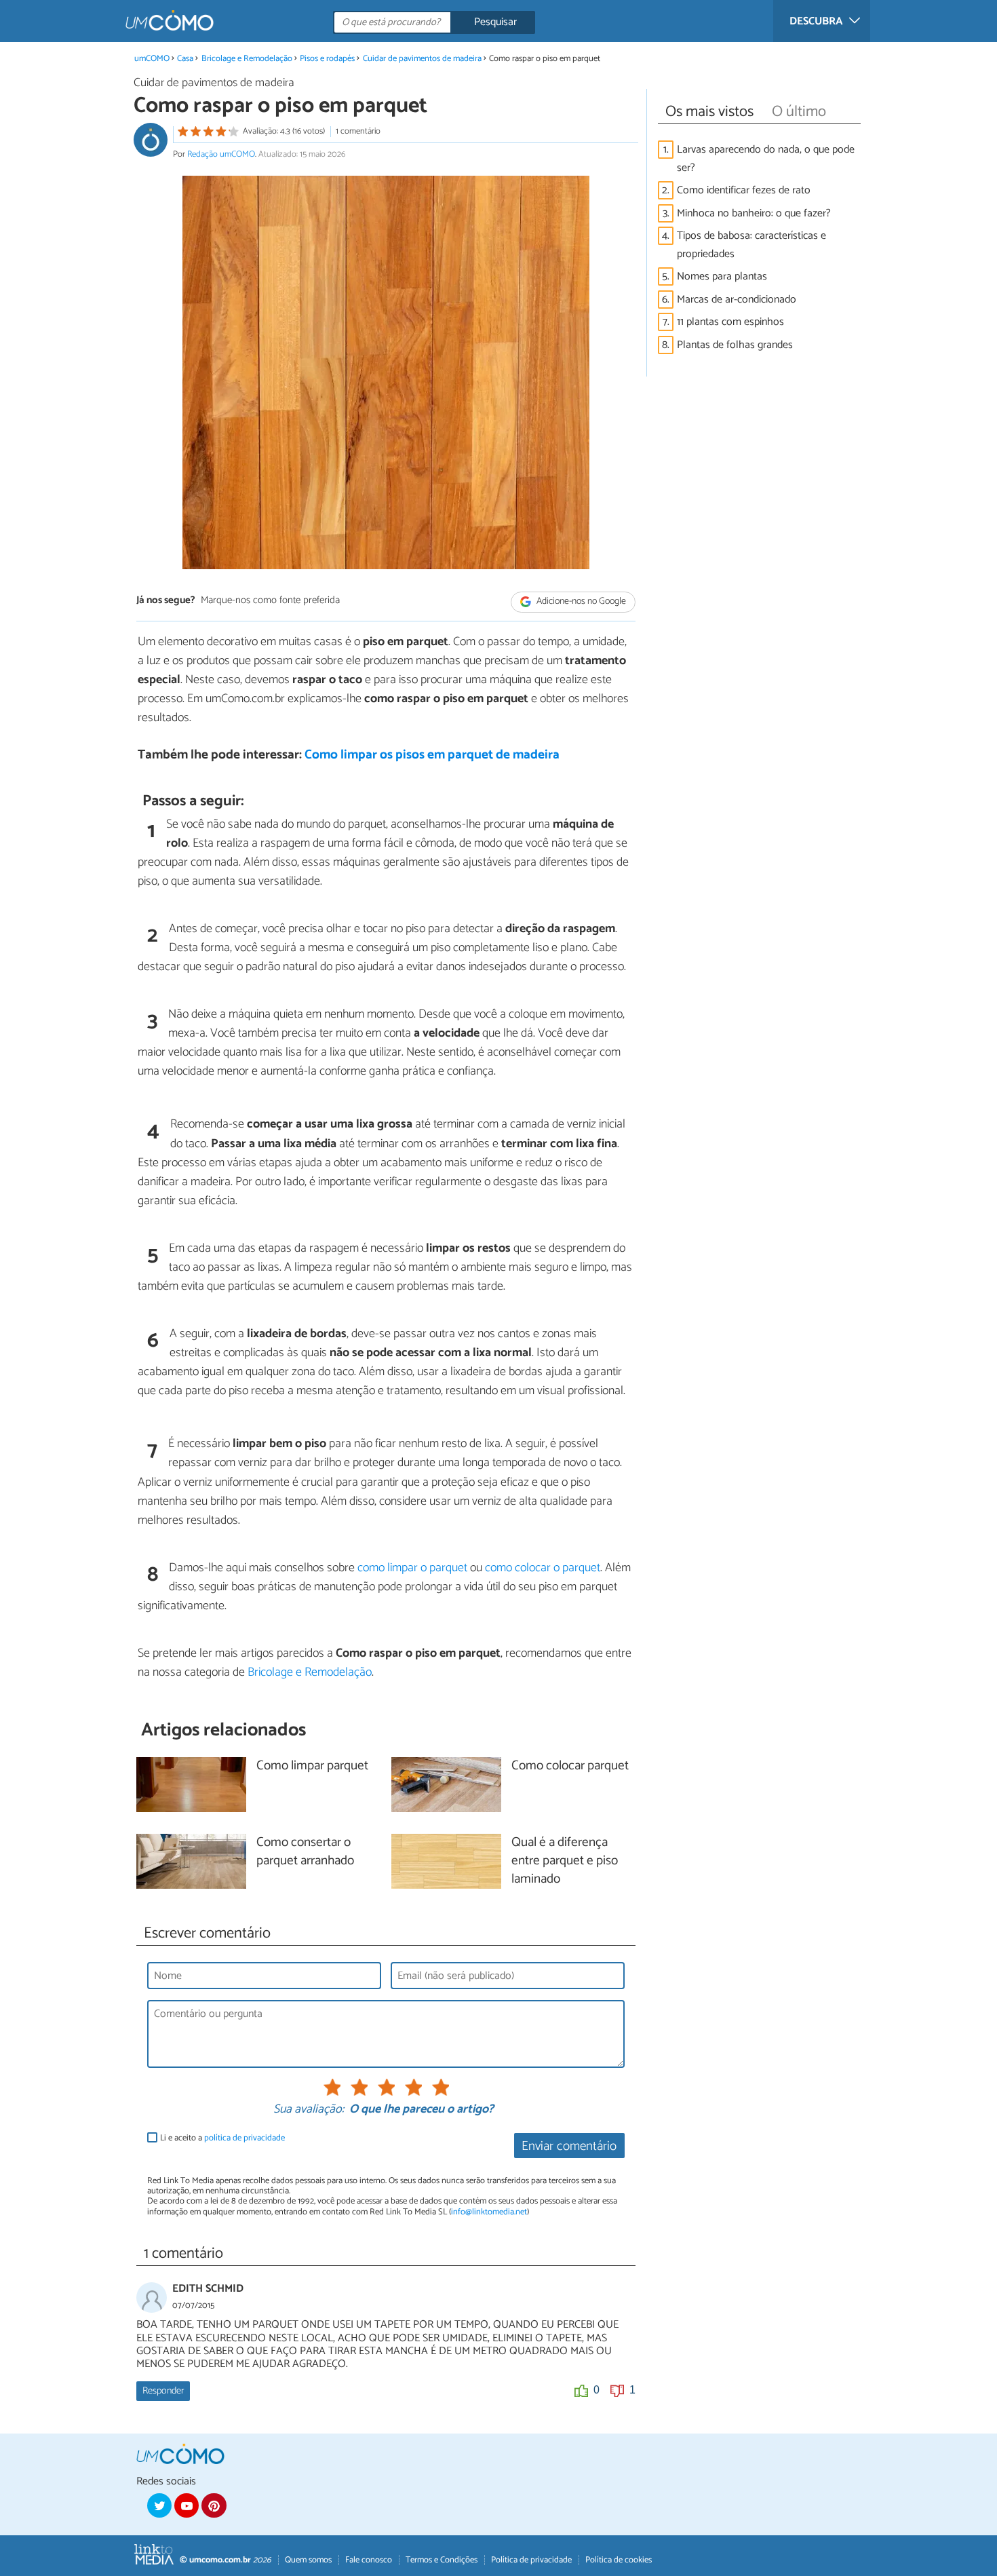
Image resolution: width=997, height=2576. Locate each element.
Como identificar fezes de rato (744, 190)
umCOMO (152, 59)
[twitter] (159, 2505)
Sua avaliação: (309, 2110)
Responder (163, 2391)
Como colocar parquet (570, 1766)
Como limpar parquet (312, 1766)
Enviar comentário (569, 2146)
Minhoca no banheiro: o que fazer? (754, 213)
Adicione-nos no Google (580, 601)
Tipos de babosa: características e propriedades (751, 245)
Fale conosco (369, 2560)
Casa (185, 59)
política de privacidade (245, 2138)
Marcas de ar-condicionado (737, 300)
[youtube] (187, 2505)
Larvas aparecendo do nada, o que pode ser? (766, 159)
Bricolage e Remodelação (247, 59)
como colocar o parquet (543, 1568)
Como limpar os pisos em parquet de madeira (432, 755)
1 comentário (358, 131)
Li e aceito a (222, 2138)
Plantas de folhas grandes (735, 345)
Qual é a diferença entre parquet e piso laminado (565, 1861)
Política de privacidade (531, 2560)
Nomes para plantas (722, 276)
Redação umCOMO (221, 154)
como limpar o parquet (412, 1568)
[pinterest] (214, 2505)
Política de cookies (619, 2560)
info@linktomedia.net (489, 2212)
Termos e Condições (442, 2560)
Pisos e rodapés (328, 59)
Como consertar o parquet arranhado (305, 1852)
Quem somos (308, 2560)
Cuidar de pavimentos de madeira (423, 59)
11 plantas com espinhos (730, 322)
